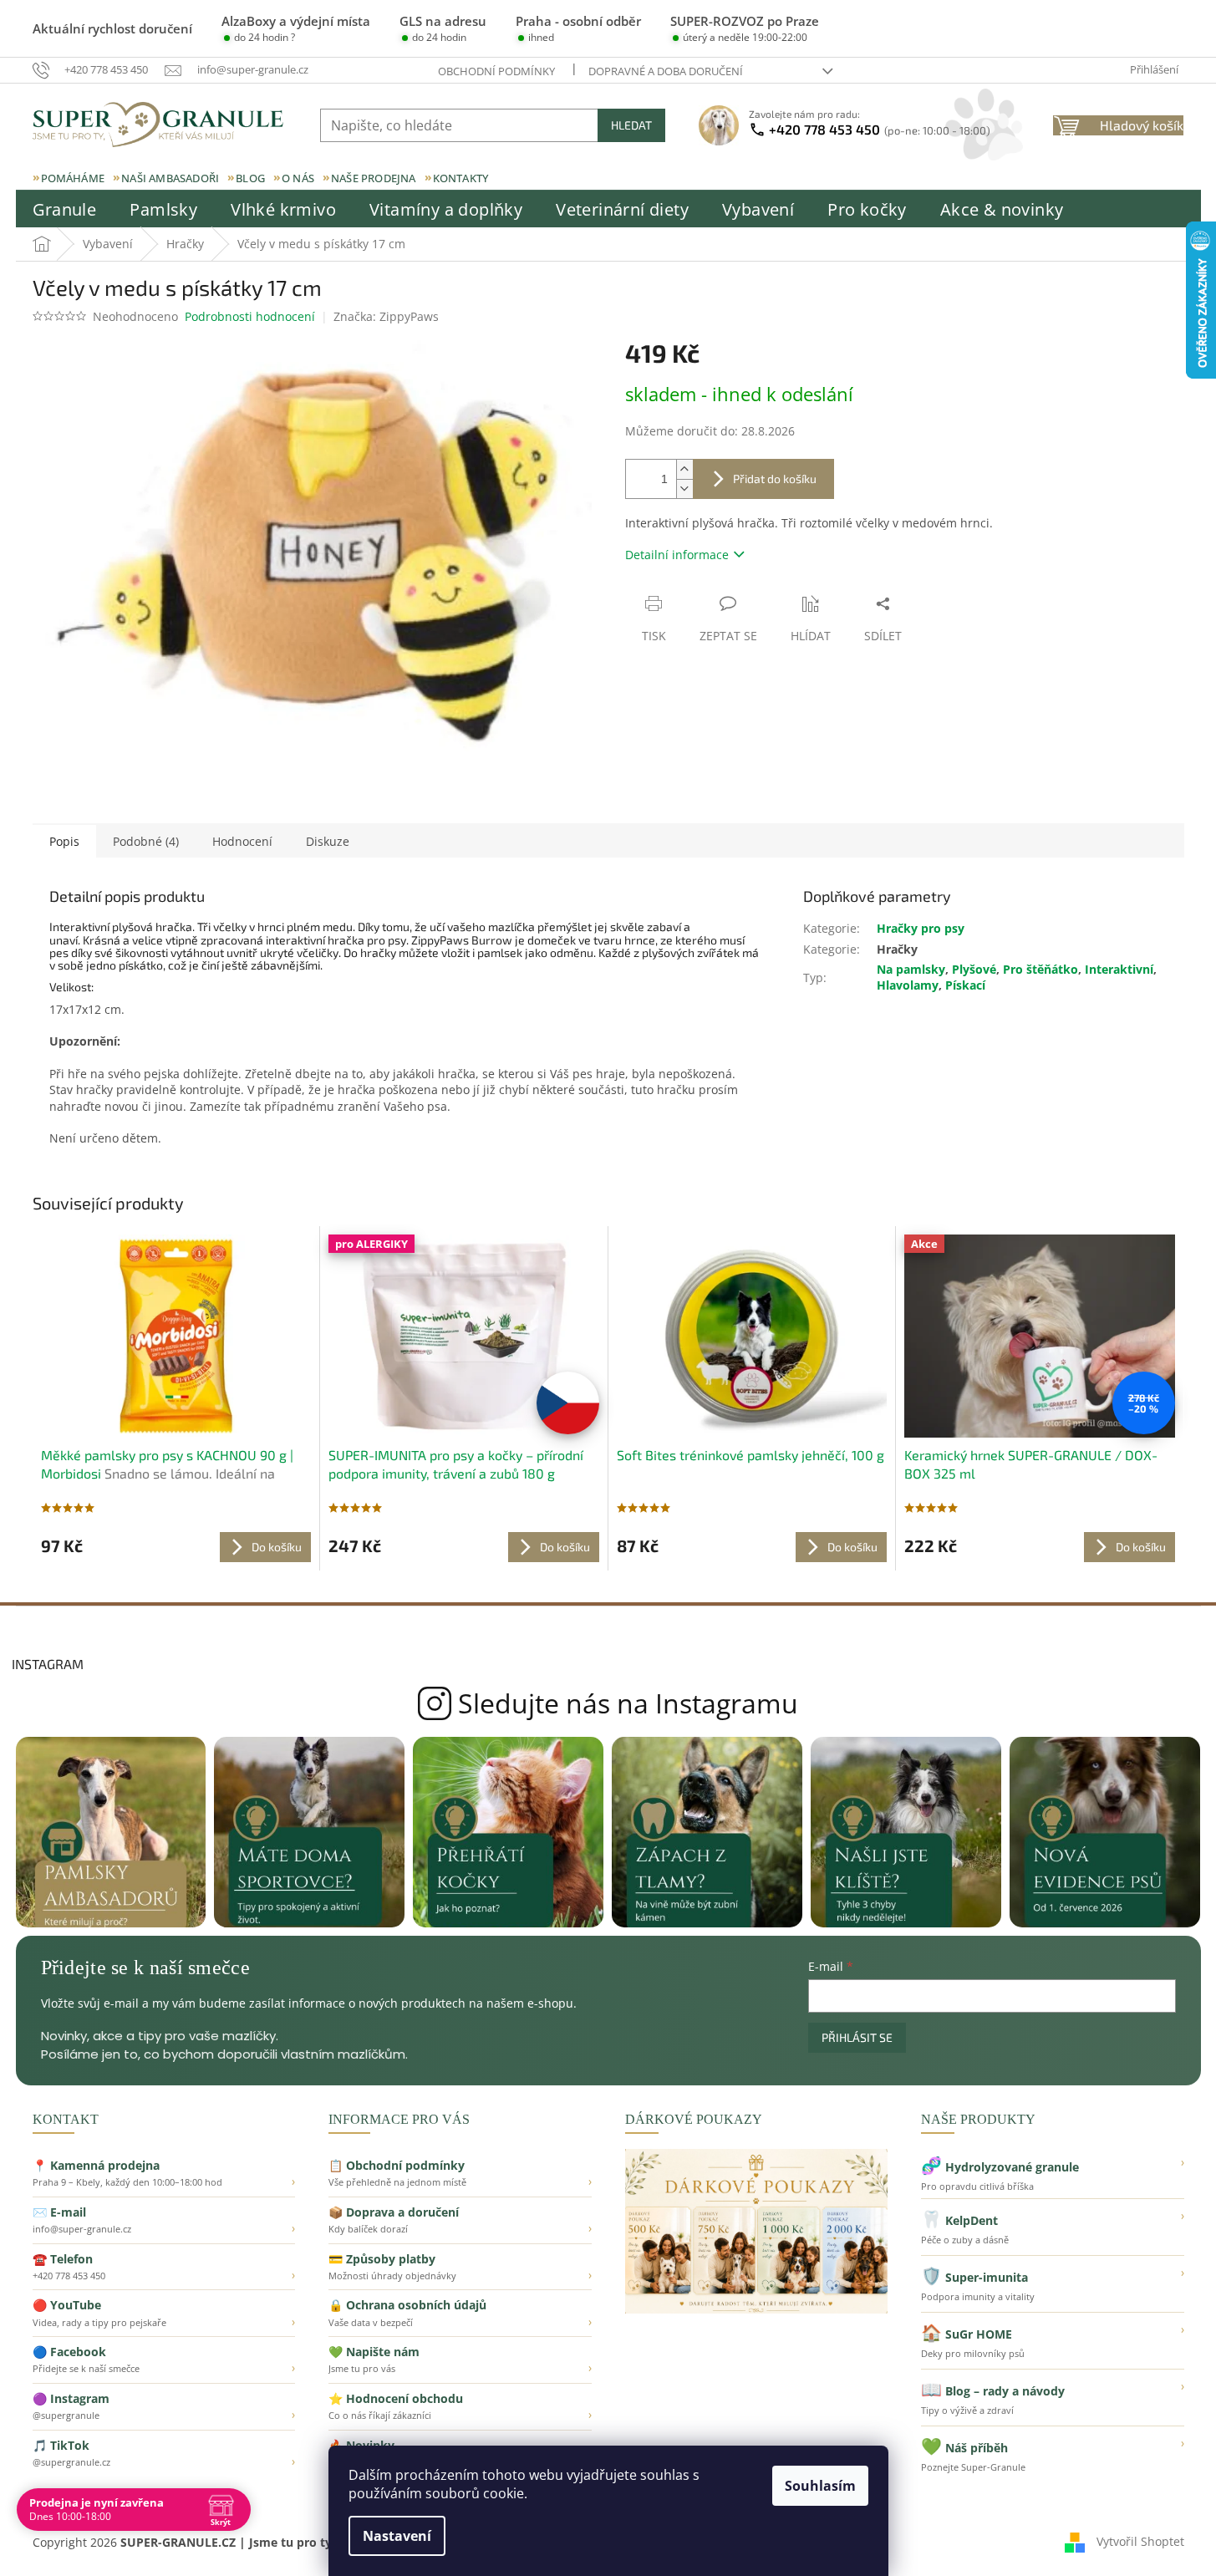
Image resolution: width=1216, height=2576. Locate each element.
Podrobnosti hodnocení (250, 316)
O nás (298, 178)
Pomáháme (73, 178)
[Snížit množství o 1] (684, 489)
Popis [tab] (64, 841)
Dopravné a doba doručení (666, 71)
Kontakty (461, 178)
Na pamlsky (911, 969)
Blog (250, 178)
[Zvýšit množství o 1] (684, 469)
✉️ (164, 2220)
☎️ (164, 2267)
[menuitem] (65, 210)
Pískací (965, 985)
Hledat (631, 125)
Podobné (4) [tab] (146, 841)
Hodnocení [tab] (242, 841)
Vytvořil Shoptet (1140, 2541)
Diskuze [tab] (328, 841)
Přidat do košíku (775, 479)
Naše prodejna (374, 178)
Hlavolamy (908, 985)
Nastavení (397, 2536)
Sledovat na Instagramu (608, 1703)
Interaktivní (1119, 969)
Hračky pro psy (921, 928)
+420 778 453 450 (880, 129)
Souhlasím (820, 2486)
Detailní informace (677, 555)
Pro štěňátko (1040, 969)
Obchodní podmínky (496, 71)
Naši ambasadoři (170, 178)
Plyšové (974, 969)
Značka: (386, 316)
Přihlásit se (857, 2037)
